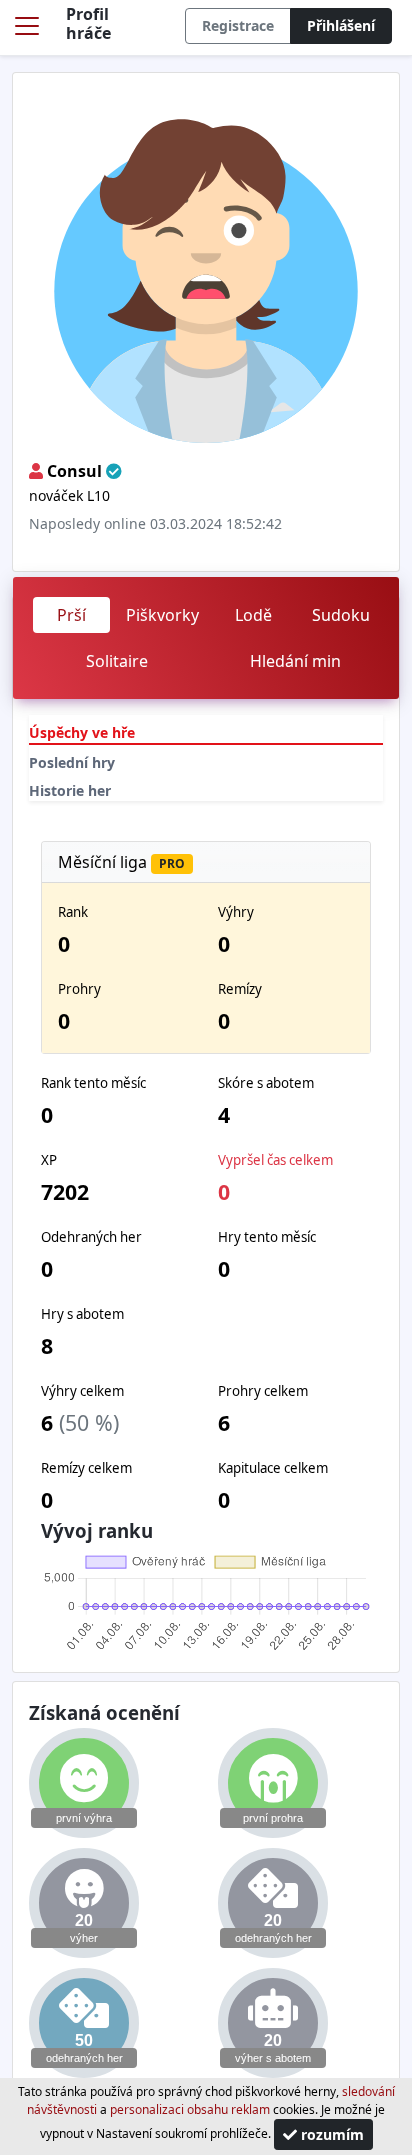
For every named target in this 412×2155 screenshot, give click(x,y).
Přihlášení (341, 25)
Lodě (253, 615)
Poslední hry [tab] (72, 762)
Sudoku (341, 615)
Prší (71, 615)
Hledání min (295, 661)
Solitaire (117, 661)
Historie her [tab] (70, 790)
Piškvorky (162, 615)
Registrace (238, 25)
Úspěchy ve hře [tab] (82, 732)
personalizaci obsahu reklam (190, 2109)
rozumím (330, 2134)
